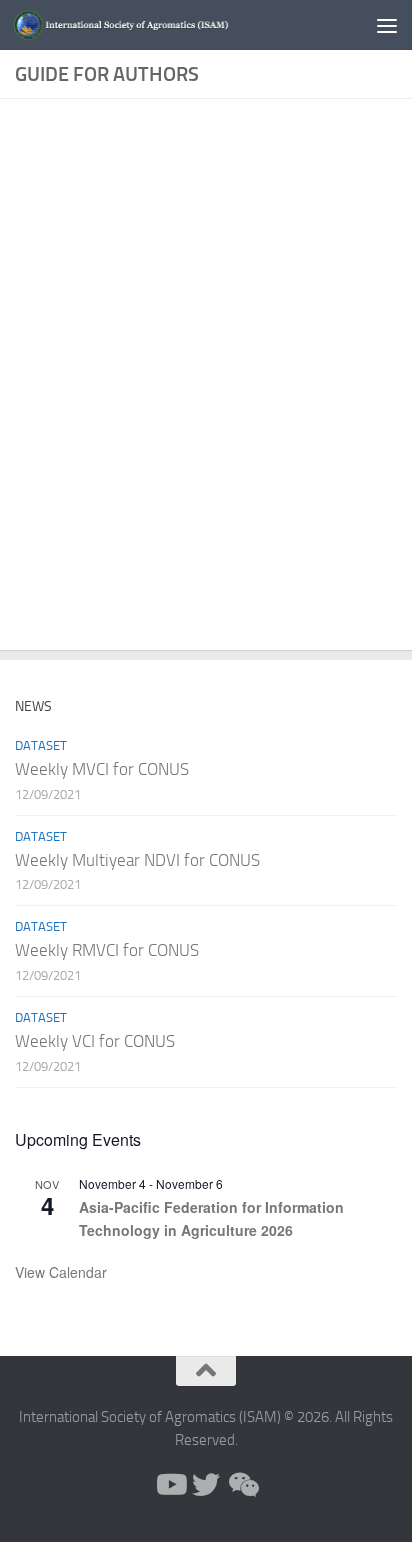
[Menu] (387, 25)
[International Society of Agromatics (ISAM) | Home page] (161, 25)
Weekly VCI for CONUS (95, 1041)
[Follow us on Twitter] (206, 1485)
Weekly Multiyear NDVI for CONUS (137, 860)
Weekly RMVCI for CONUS (107, 950)
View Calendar (61, 1272)
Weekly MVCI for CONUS (102, 769)
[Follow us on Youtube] (170, 1485)
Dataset (41, 745)
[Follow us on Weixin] (242, 1485)
